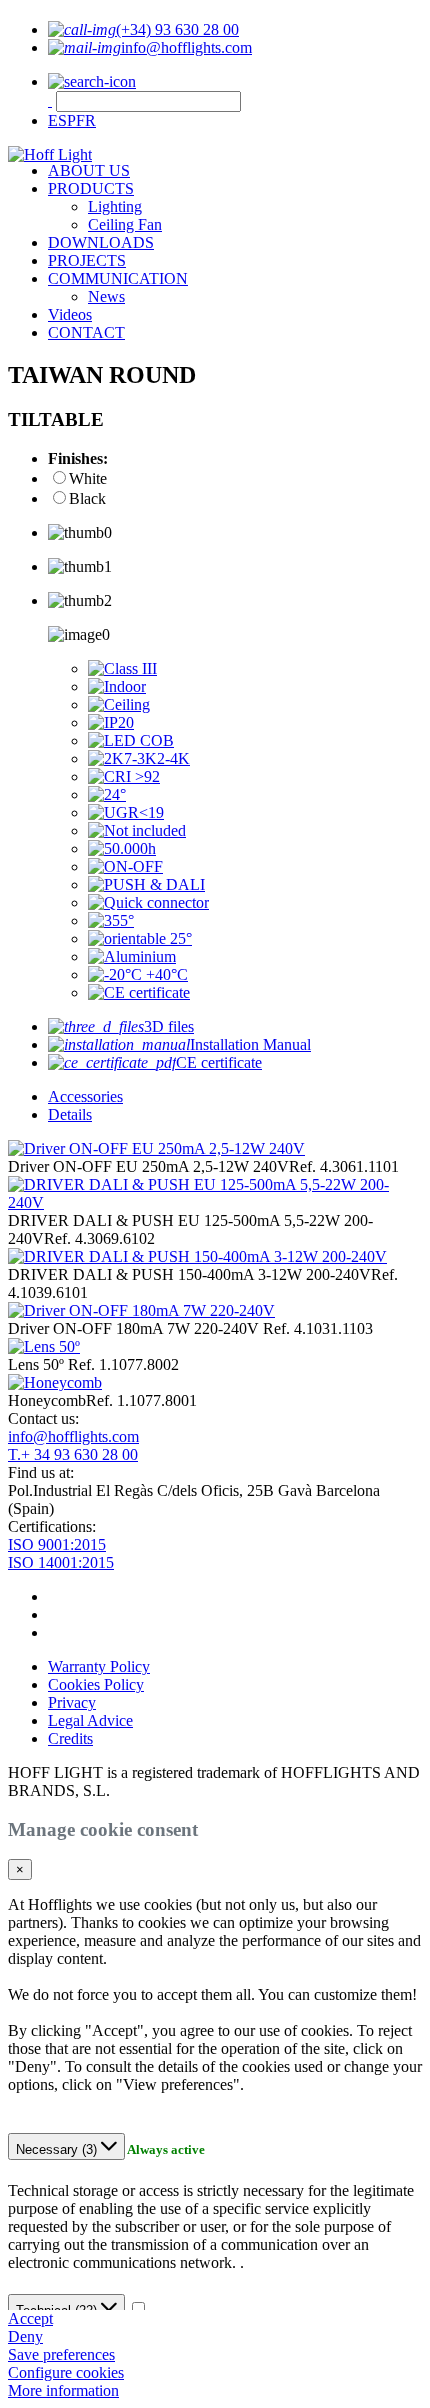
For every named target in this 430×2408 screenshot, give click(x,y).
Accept (30, 2318)
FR (86, 120)
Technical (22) (58, 2310)
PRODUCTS (91, 188)
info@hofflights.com (73, 1436)
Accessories (85, 1096)
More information (63, 2390)
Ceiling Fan (125, 224)
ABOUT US (89, 170)
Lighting (115, 206)
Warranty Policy (99, 1666)
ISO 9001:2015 (57, 1544)
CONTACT (86, 332)
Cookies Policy (96, 1684)
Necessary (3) (58, 2149)
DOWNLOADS (101, 242)
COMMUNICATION (118, 278)
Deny (25, 2336)
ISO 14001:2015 (61, 1562)
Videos (70, 314)
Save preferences (61, 2354)
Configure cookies (66, 2372)
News (106, 296)
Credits (70, 1738)
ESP (62, 120)
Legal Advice (90, 1720)
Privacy (72, 1702)
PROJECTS (87, 260)
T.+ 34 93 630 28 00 (73, 1454)
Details (70, 1114)
